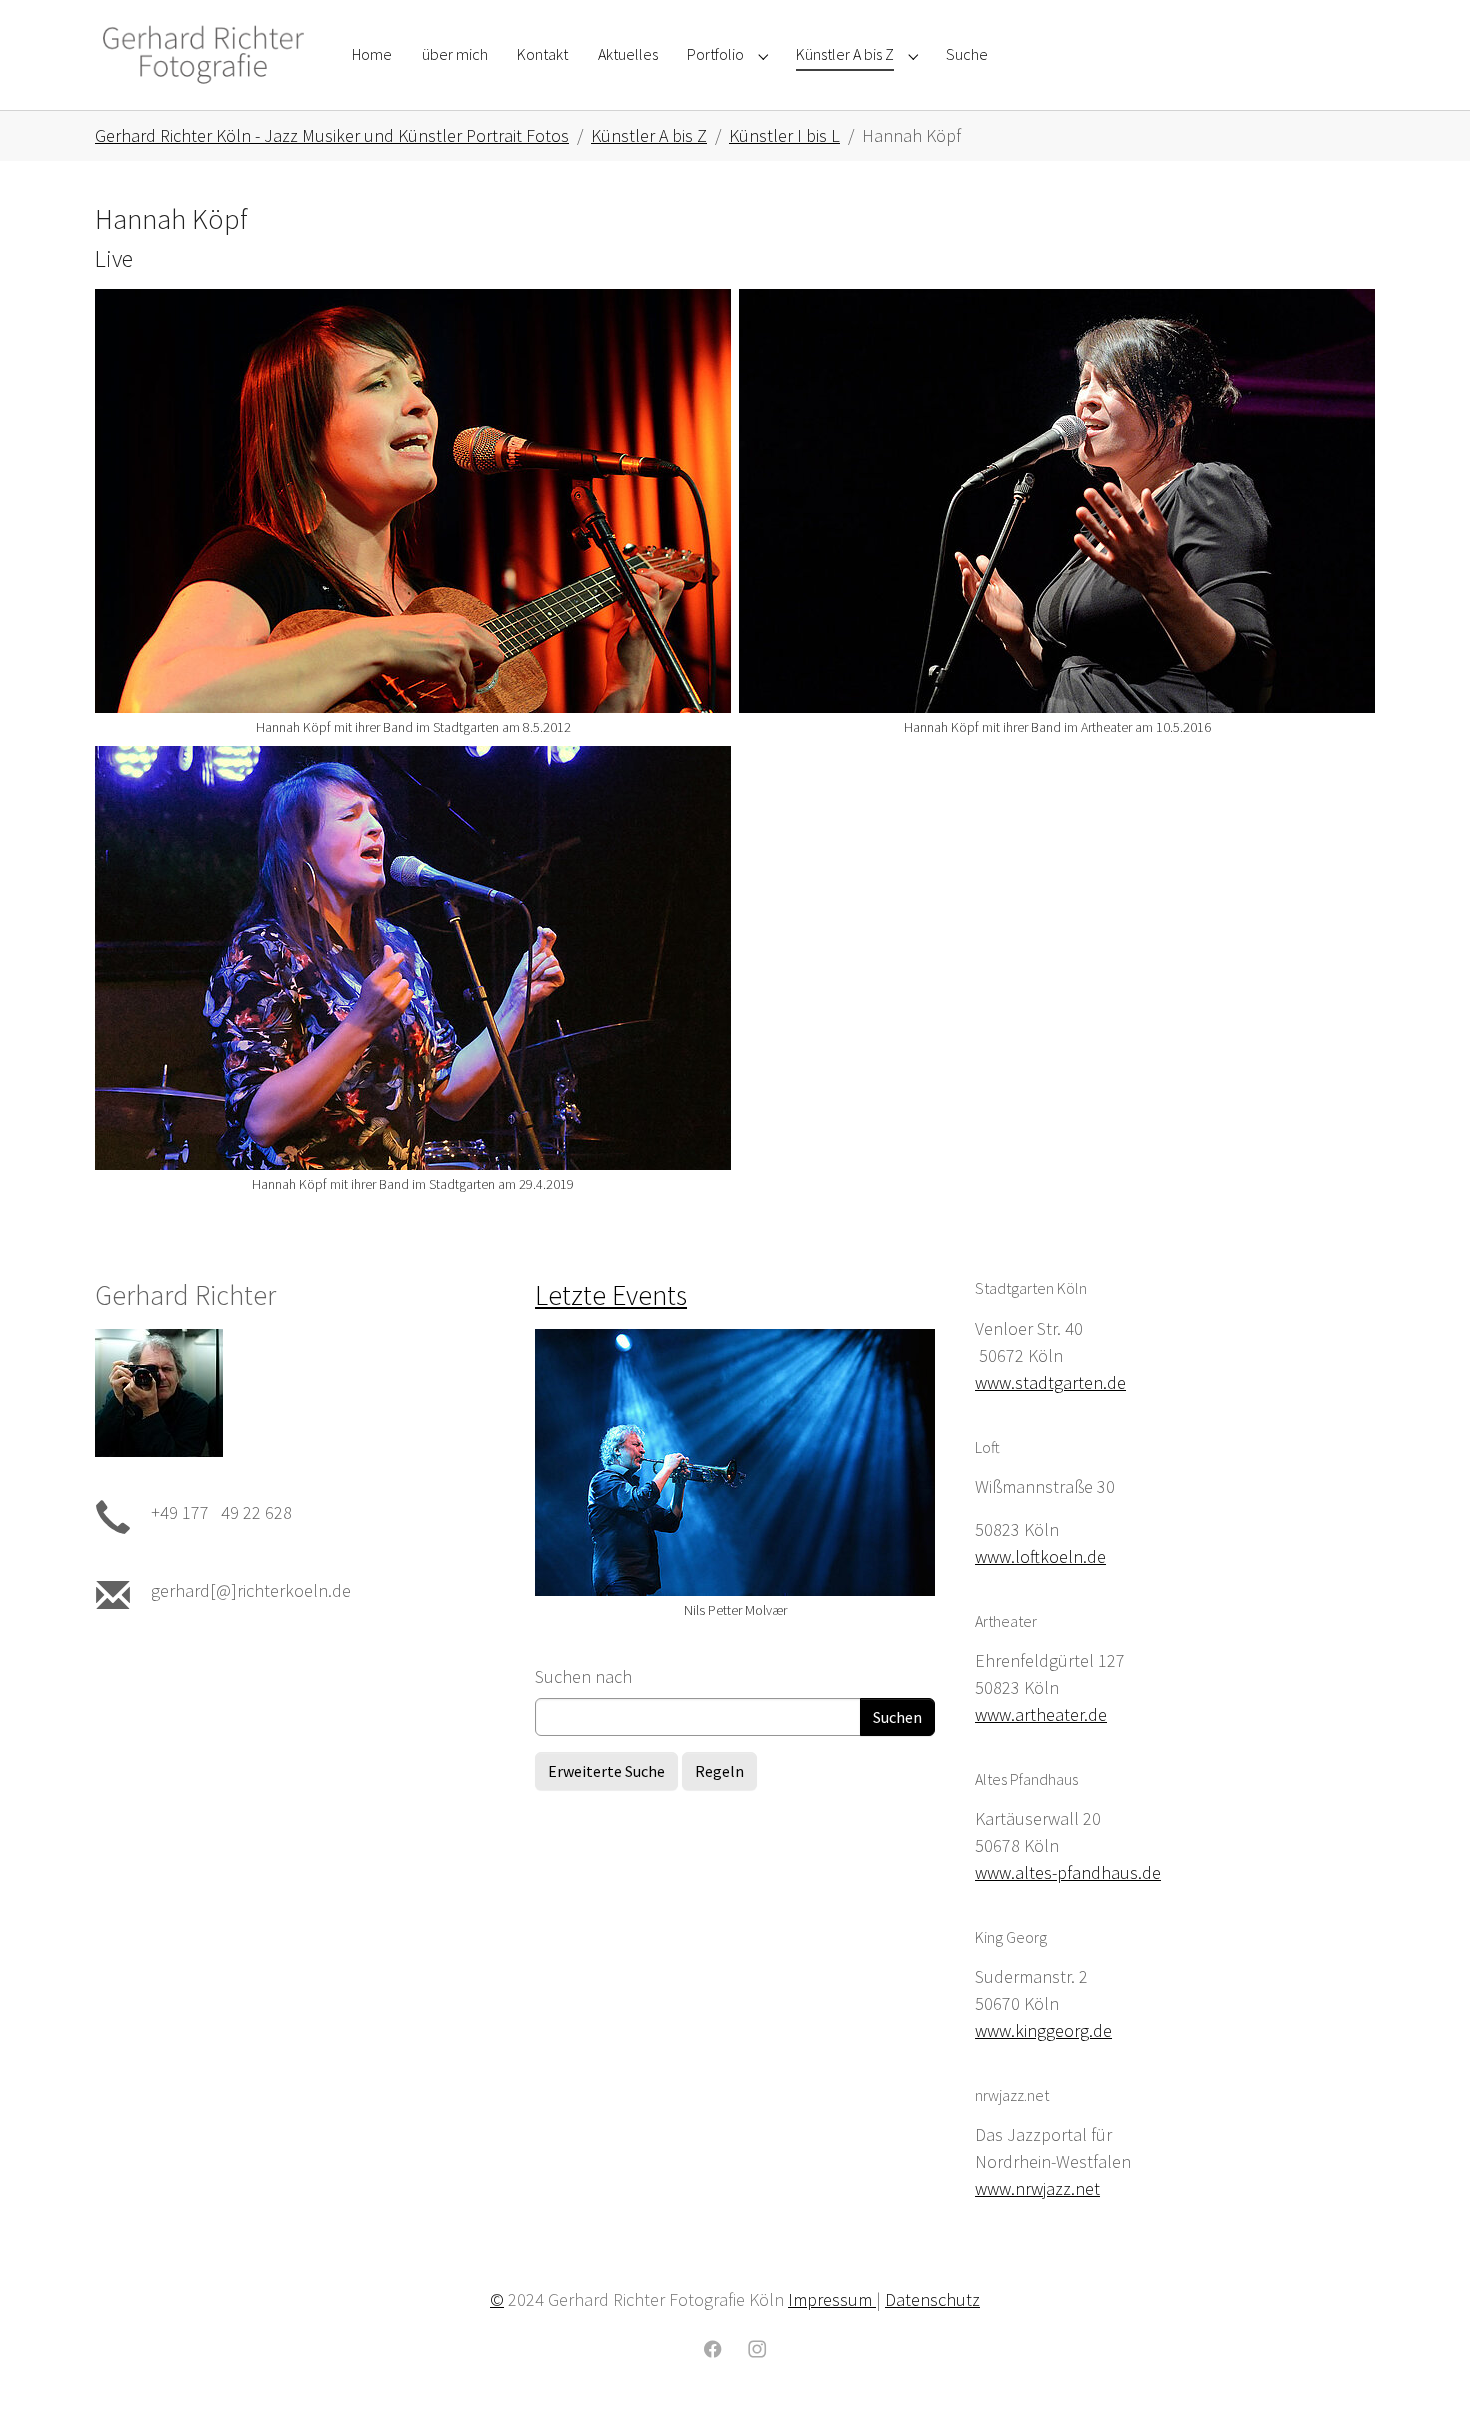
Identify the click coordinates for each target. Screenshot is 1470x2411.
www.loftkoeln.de (1040, 1556)
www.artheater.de (1041, 1714)
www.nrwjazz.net (1037, 2188)
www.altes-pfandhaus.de (1068, 1872)
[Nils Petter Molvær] (735, 1462)
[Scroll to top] (1423, 2364)
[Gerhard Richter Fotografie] (203, 54)
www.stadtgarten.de (1050, 1382)
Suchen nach (583, 1676)
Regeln (719, 1771)
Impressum (832, 2299)
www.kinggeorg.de (1043, 2030)
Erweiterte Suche (606, 1771)
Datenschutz (932, 2299)
